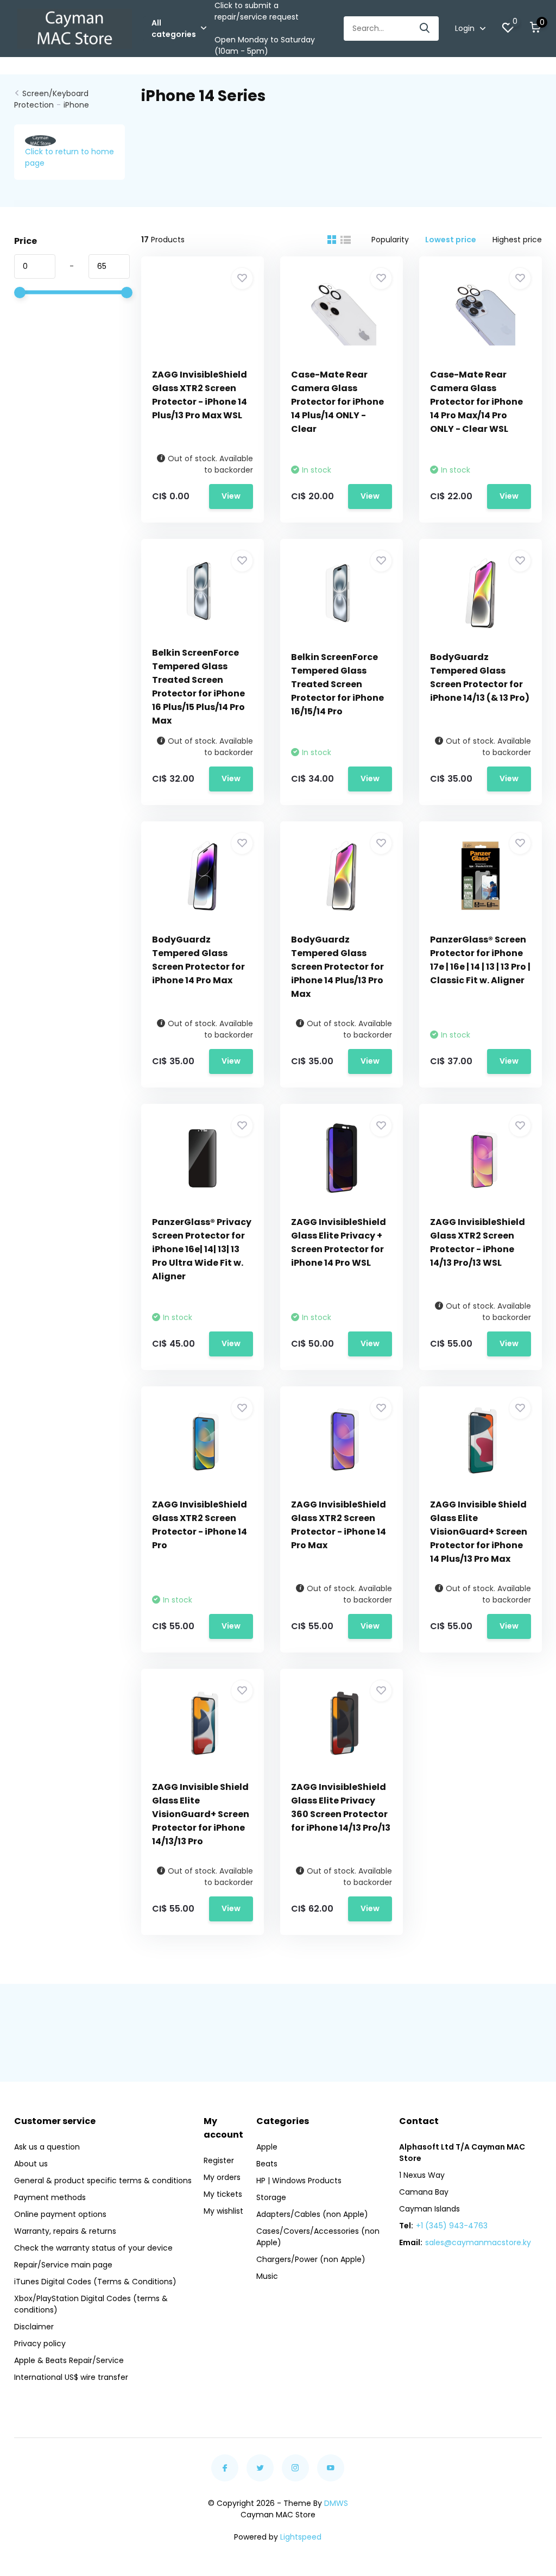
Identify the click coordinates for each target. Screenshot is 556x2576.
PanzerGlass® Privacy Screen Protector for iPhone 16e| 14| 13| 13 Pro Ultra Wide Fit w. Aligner (202, 1249)
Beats (267, 2164)
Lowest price (451, 240)
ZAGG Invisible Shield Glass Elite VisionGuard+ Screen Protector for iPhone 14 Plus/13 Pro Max (479, 1532)
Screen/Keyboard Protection (51, 99)
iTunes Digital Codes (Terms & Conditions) (95, 2282)
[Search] (425, 29)
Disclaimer (34, 2327)
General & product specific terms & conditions (103, 2181)
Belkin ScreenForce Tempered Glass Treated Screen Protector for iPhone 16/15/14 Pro (337, 684)
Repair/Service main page (63, 2265)
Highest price (517, 240)
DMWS (336, 2503)
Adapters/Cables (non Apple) (312, 2214)
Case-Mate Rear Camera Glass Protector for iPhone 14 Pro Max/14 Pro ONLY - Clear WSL (476, 402)
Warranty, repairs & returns (65, 2231)
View (231, 496)
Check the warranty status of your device (93, 2248)
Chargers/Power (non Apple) (311, 2259)
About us (31, 2164)
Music (267, 2276)
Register (219, 2160)
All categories (174, 29)
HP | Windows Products (299, 2181)
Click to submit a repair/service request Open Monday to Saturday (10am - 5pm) (265, 28)
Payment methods (50, 2197)
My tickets (223, 2194)
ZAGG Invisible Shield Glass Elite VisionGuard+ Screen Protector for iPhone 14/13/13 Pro (201, 1814)
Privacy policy (40, 2343)
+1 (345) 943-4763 (452, 2226)
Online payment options (60, 2214)
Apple (267, 2147)
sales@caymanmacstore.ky (478, 2242)
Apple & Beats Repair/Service (69, 2360)
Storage (271, 2197)
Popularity (390, 240)
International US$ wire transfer (71, 2377)
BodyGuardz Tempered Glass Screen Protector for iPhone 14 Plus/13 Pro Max (337, 967)
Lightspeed (301, 2537)
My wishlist (223, 2211)
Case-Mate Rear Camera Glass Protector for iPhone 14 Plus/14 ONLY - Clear (337, 402)
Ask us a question (47, 2147)
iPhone (76, 105)
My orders (222, 2177)
